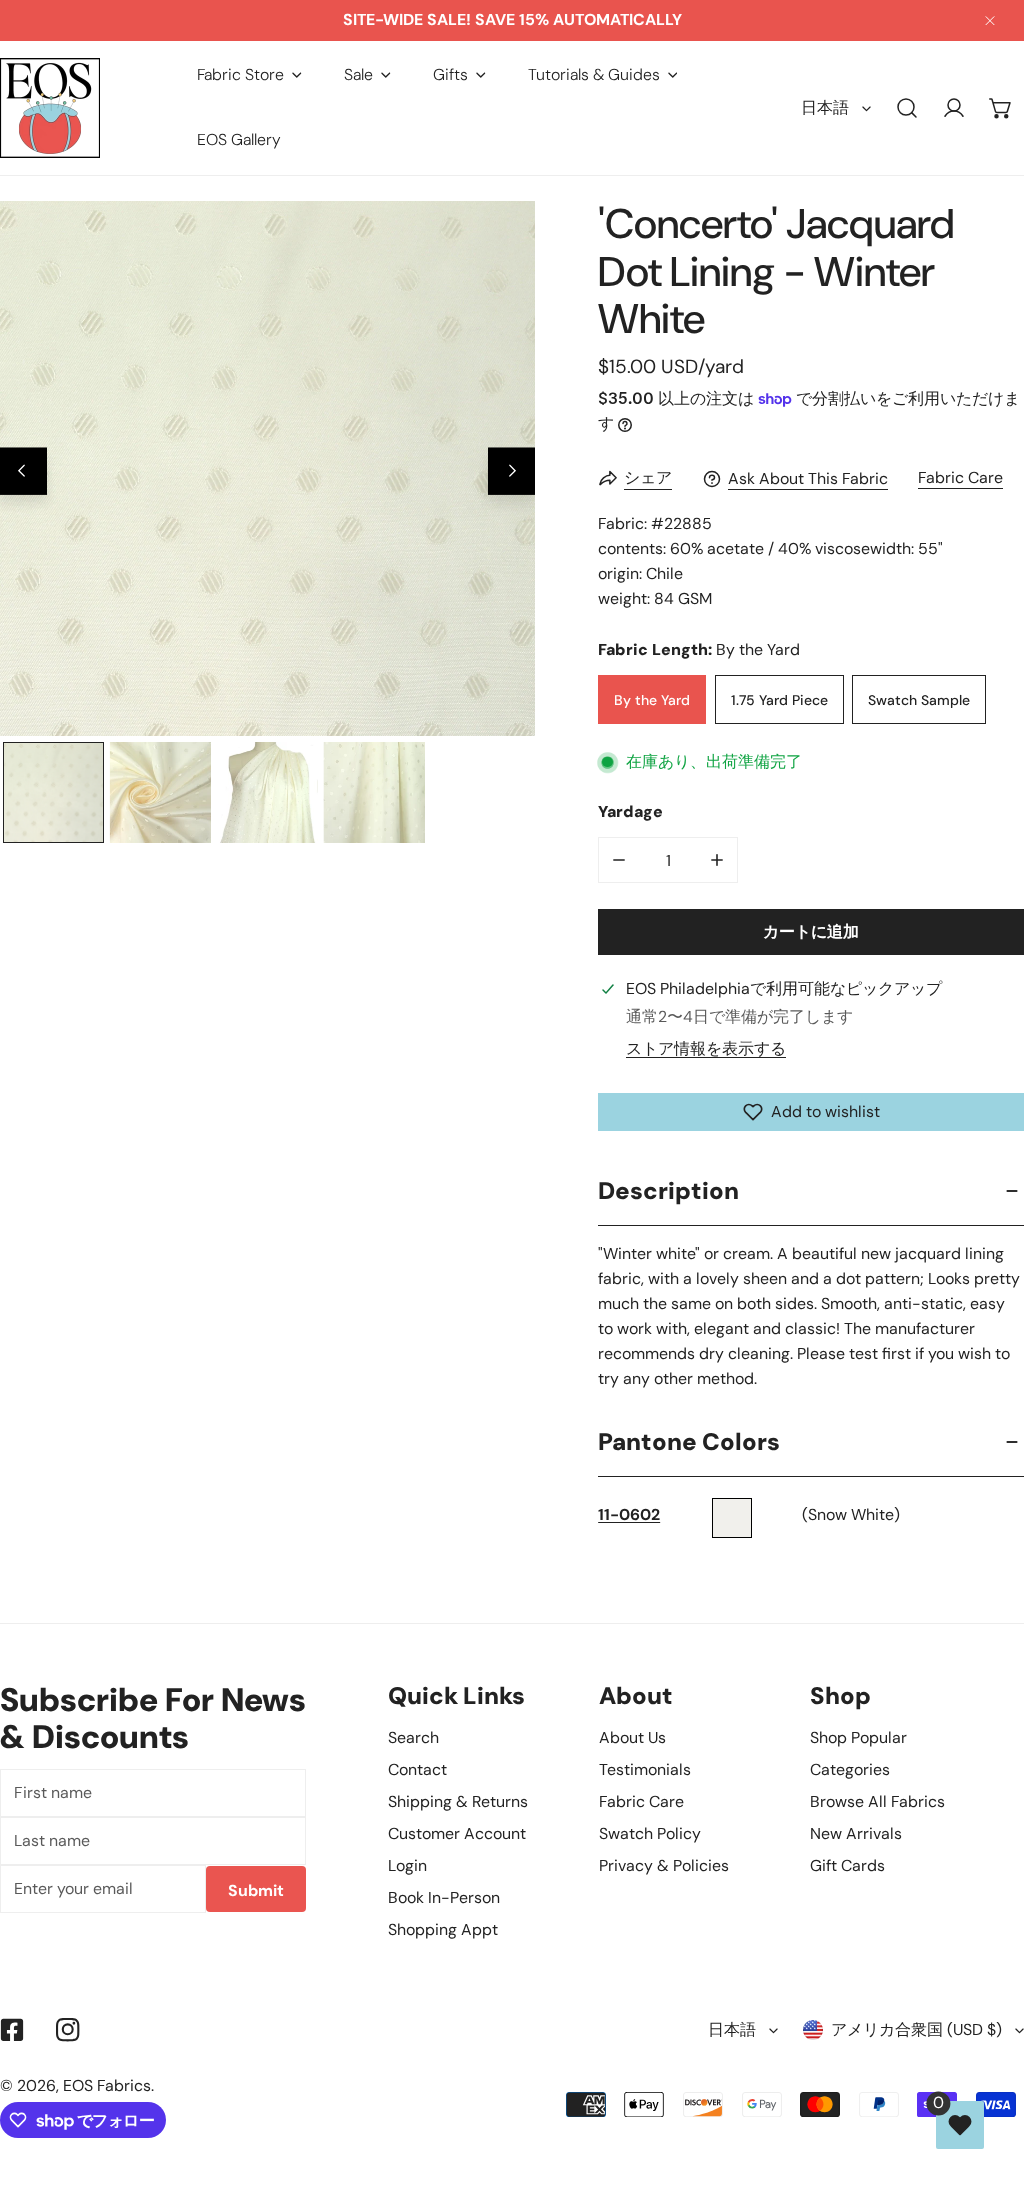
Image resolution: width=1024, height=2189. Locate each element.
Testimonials (645, 1769)
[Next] (511, 471)
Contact (417, 1769)
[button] (249, 75)
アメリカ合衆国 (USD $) (916, 2029)
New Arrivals (856, 1833)
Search (413, 1737)
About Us (632, 1737)
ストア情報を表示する (706, 1049)
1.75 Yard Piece (779, 700)
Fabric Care (960, 477)
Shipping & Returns (458, 1801)
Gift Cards (847, 1865)
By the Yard (652, 700)
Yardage (630, 811)
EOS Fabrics (107, 2085)
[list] (267, 468)
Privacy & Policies (664, 1865)
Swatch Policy (650, 1833)
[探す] (907, 108)
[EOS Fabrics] (50, 108)
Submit (256, 1890)
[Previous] (23, 471)
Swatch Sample (919, 700)
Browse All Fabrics (877, 1801)
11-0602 (629, 1514)
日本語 (825, 107)
